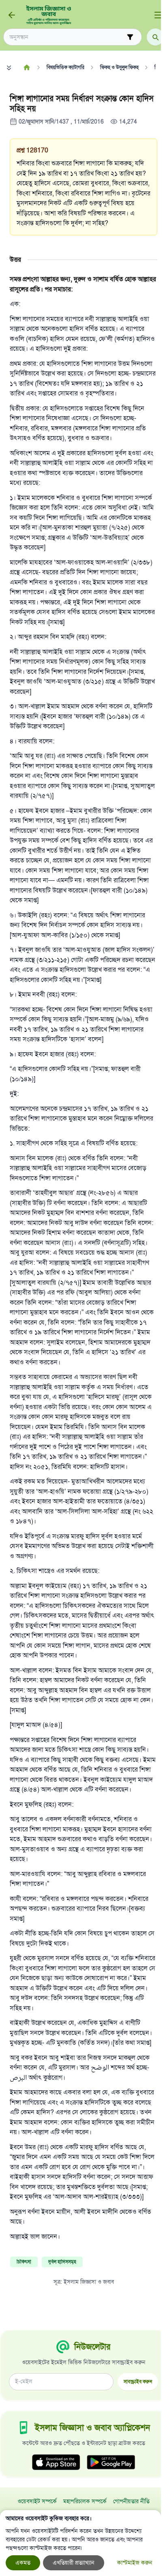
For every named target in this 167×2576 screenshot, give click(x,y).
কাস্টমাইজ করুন (135, 2563)
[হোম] (27, 67)
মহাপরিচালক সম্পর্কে (85, 2501)
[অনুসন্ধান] (155, 37)
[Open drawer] (158, 15)
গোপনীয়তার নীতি (131, 2501)
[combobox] (67, 37)
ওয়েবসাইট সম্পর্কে (37, 2501)
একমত (23, 2563)
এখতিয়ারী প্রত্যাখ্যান (74, 2563)
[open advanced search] (130, 37)
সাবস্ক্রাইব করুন (138, 2382)
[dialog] (80, 2543)
